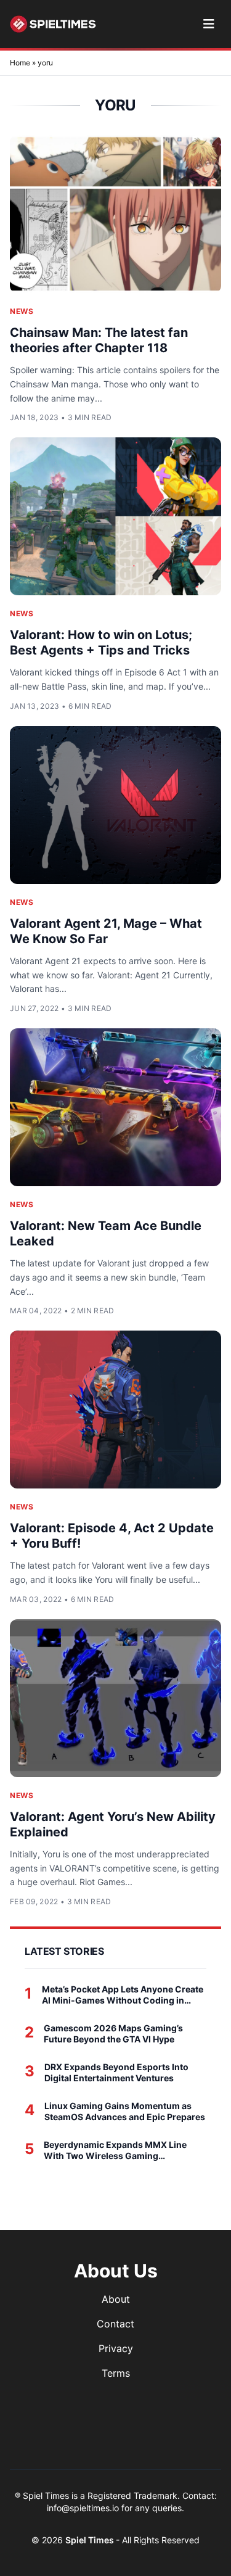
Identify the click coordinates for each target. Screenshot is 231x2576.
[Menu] (209, 24)
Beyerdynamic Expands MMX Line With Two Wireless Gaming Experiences (115, 2150)
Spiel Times (91, 2540)
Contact (115, 2324)
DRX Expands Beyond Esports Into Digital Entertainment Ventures (116, 2072)
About (116, 2299)
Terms (116, 2373)
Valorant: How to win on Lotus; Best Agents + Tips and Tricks (101, 642)
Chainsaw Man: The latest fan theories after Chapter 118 (99, 340)
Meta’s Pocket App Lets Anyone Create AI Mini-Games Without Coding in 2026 (123, 1995)
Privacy (116, 2348)
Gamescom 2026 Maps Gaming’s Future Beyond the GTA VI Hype (113, 2033)
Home (20, 63)
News (22, 311)
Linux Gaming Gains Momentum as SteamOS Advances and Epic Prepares (125, 2111)
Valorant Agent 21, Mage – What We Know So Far (106, 931)
